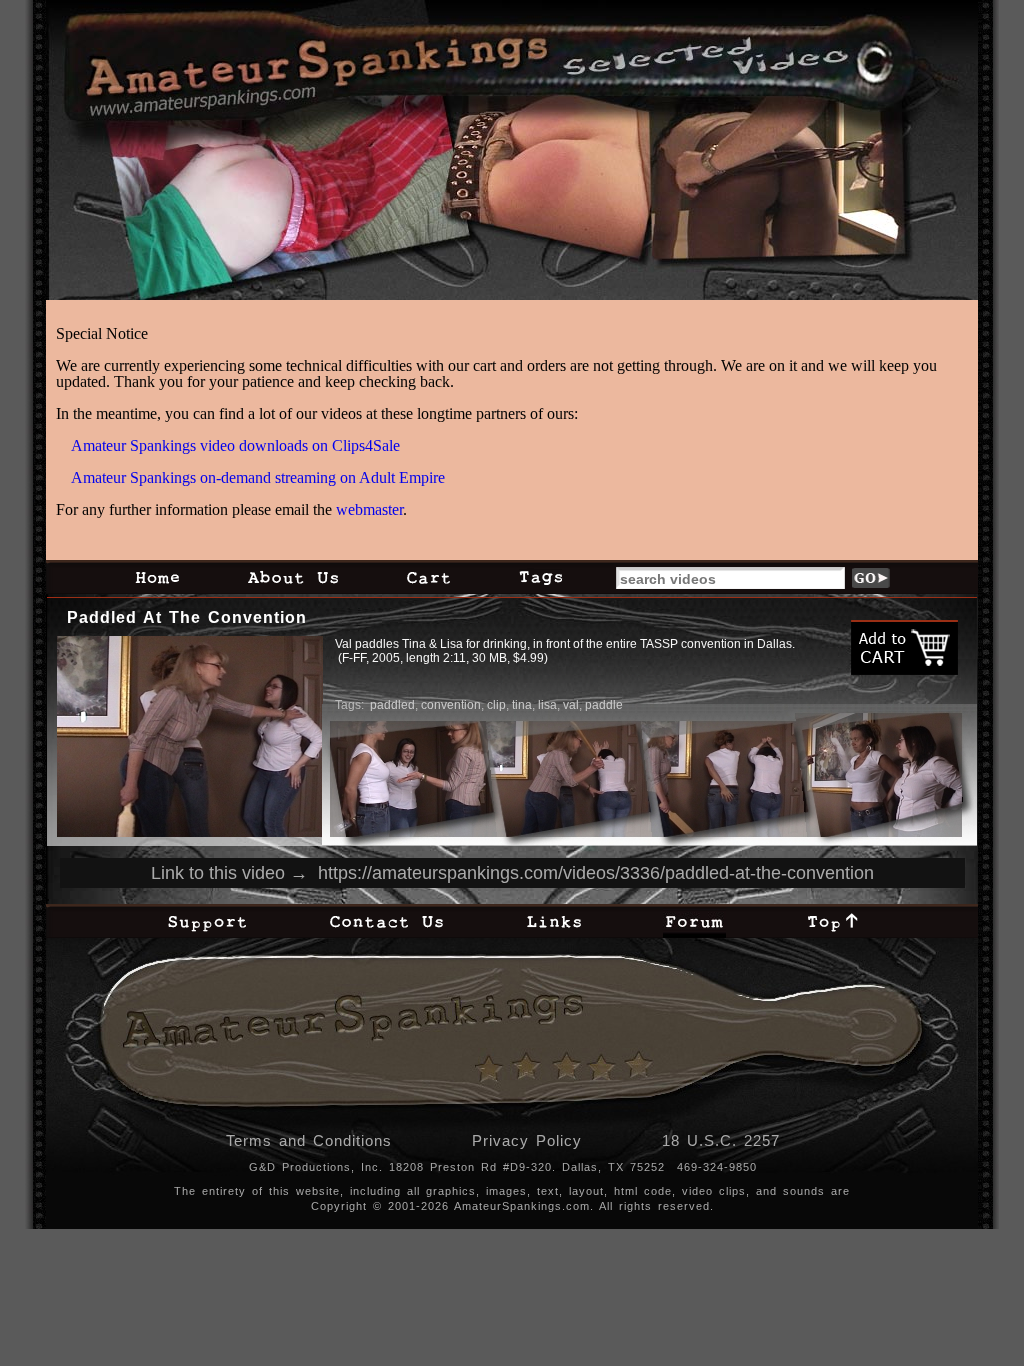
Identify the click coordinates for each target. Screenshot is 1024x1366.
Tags (540, 577)
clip (496, 705)
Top (833, 921)
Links (554, 921)
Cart (428, 577)
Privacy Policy (527, 1140)
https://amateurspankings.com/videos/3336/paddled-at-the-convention (596, 873)
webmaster (369, 509)
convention (451, 705)
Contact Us (386, 921)
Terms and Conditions (309, 1140)
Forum (694, 921)
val (571, 705)
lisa (547, 705)
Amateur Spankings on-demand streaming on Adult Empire (258, 477)
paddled (392, 705)
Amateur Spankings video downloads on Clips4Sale (235, 445)
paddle (604, 705)
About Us (293, 577)
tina (522, 705)
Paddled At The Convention (187, 617)
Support (207, 921)
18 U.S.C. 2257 (721, 1140)
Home (157, 577)
